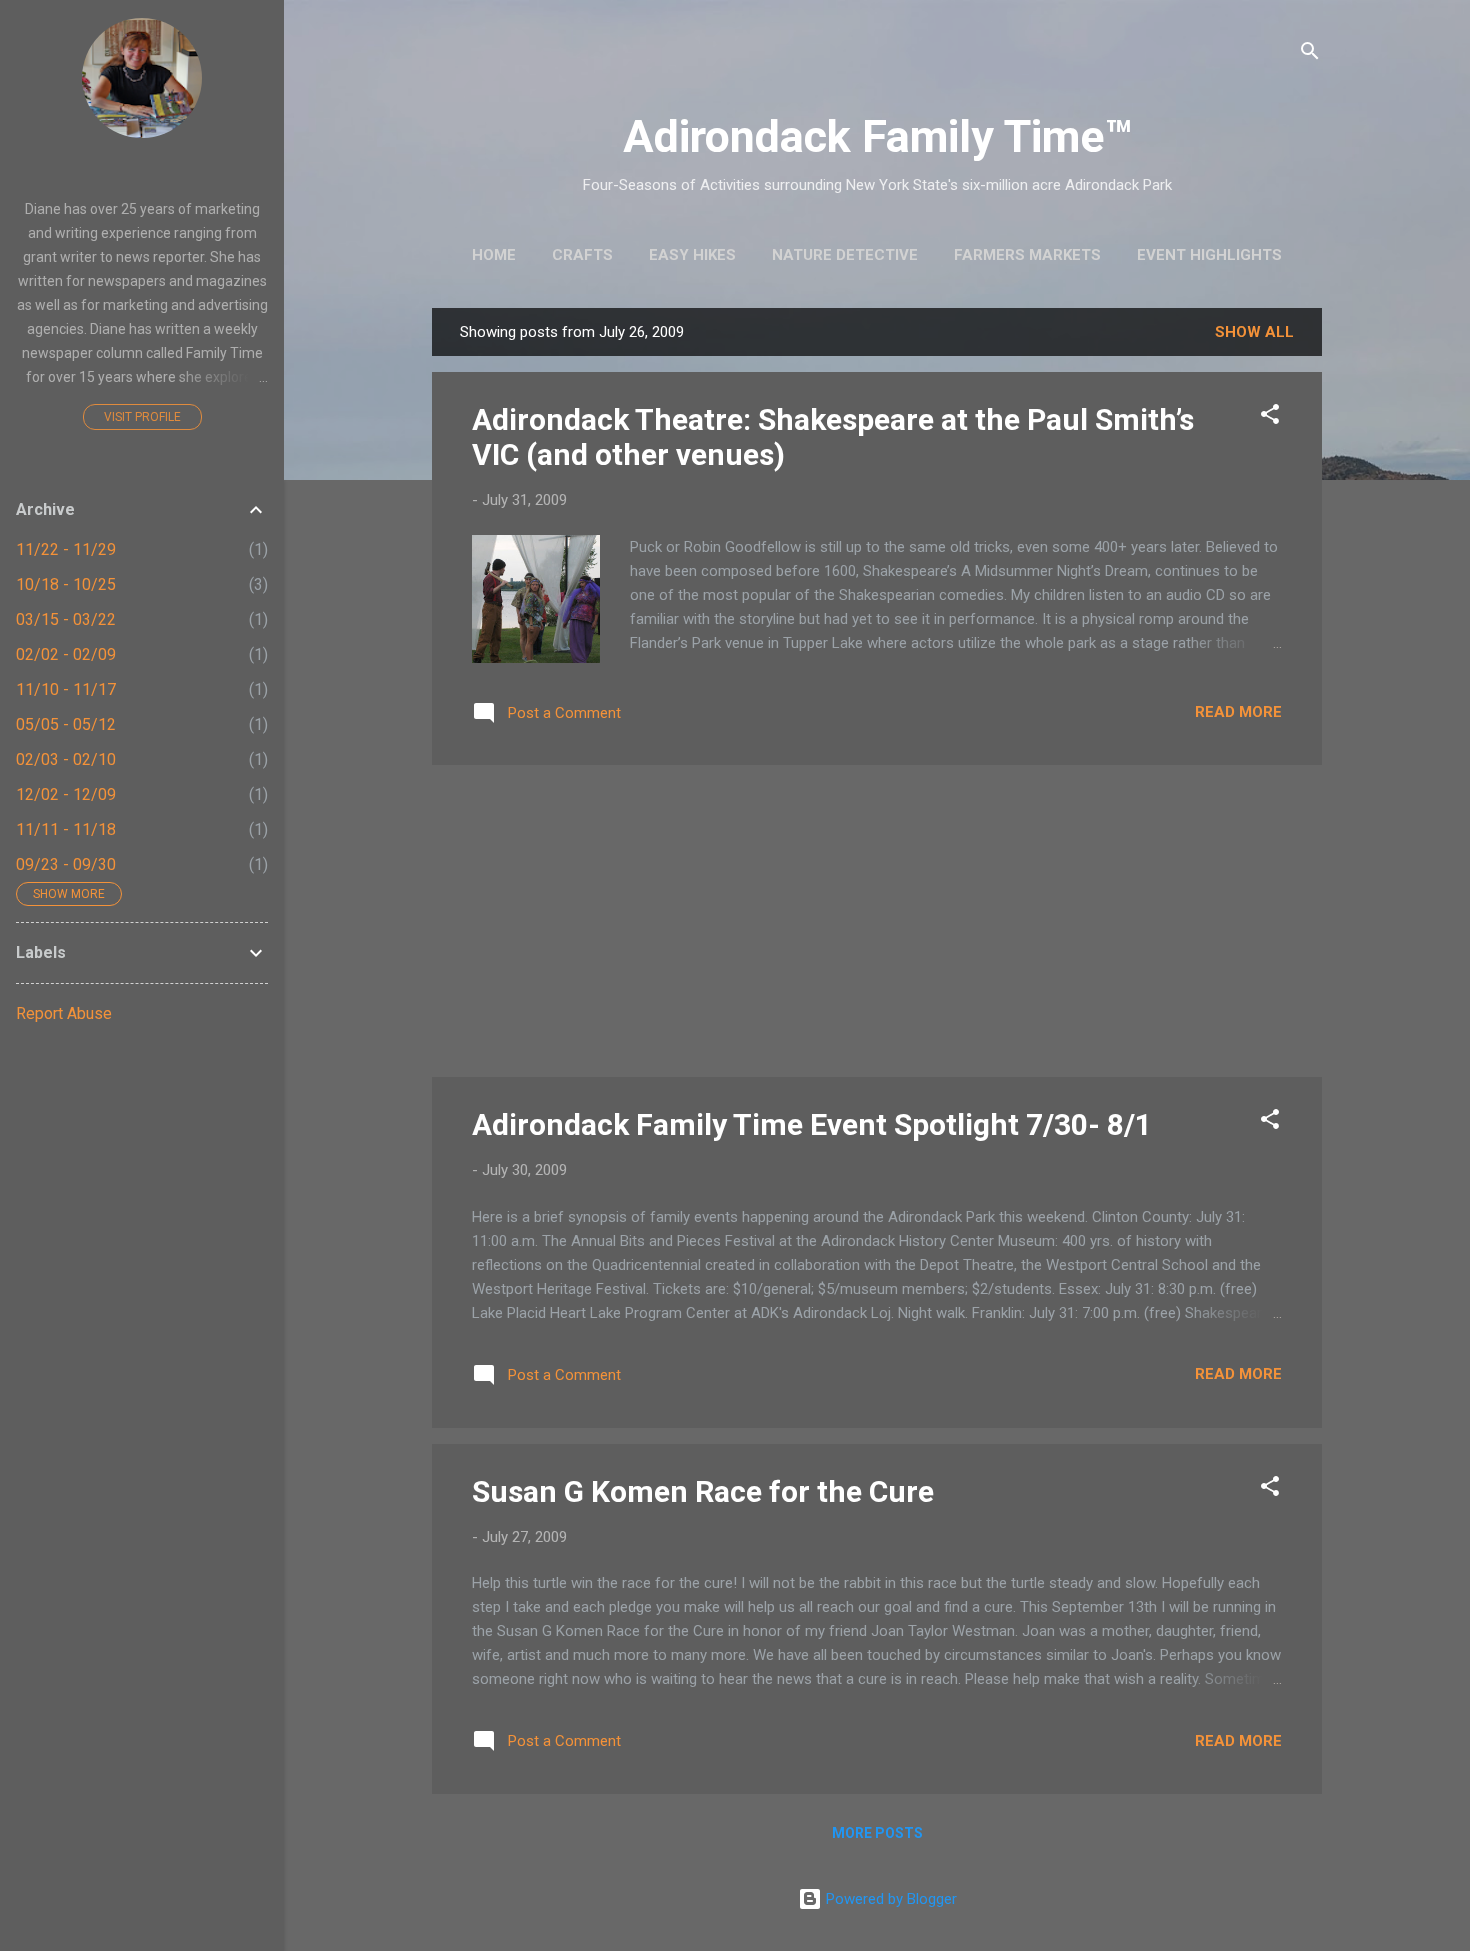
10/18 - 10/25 (66, 584)
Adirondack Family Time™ (877, 136)
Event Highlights (1209, 255)
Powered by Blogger (889, 1899)
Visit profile (142, 417)
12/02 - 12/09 (66, 794)
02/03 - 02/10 (66, 759)
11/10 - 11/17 (66, 689)
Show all (1254, 332)
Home (494, 255)
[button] (1270, 417)
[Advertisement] (877, 921)
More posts (877, 1833)
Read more (1238, 712)
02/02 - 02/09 (66, 654)
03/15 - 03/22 (66, 619)
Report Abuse (64, 1013)
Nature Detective (845, 255)
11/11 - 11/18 (66, 829)
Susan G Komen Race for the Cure (703, 1491)
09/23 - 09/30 (66, 864)
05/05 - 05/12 (66, 724)
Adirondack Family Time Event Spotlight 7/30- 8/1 (812, 1124)
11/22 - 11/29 (66, 549)
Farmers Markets (1027, 255)
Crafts (582, 255)
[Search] (1310, 54)
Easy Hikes (692, 255)
